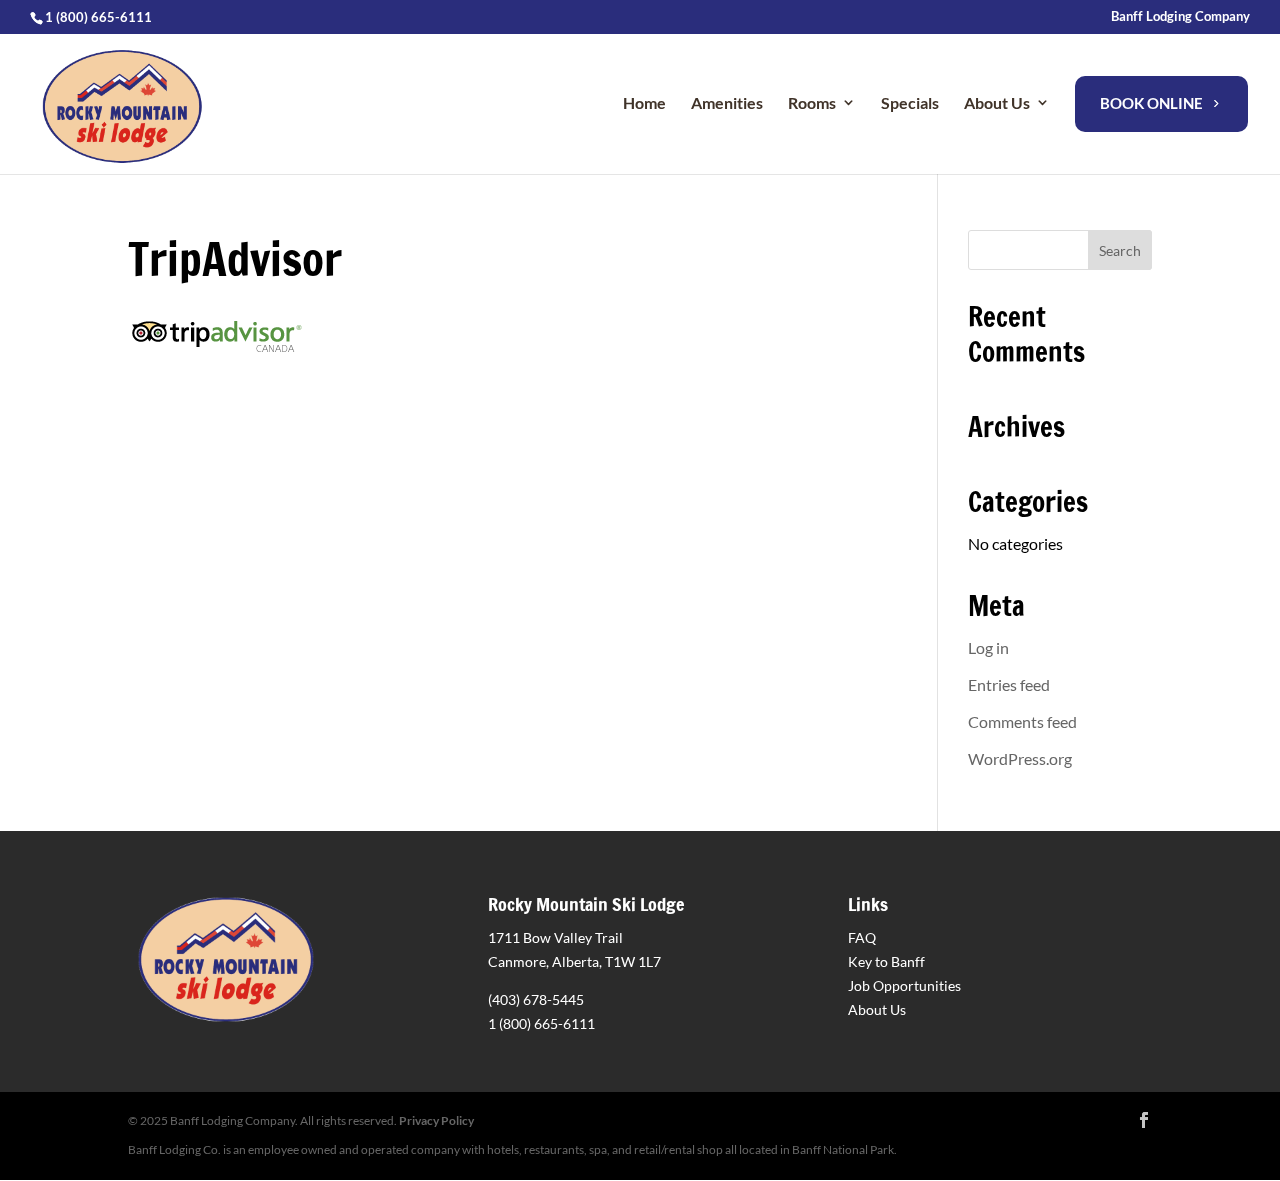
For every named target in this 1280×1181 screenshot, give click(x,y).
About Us (877, 1009)
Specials (910, 102)
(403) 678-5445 (536, 999)
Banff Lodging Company (1180, 17)
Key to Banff (886, 961)
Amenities (727, 102)
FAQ (862, 937)
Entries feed (1009, 684)
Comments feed (1022, 721)
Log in (988, 647)
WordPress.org (1020, 758)
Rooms (812, 102)
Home (644, 102)
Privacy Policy (436, 1120)
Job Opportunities (904, 985)
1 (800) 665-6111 (541, 1023)
